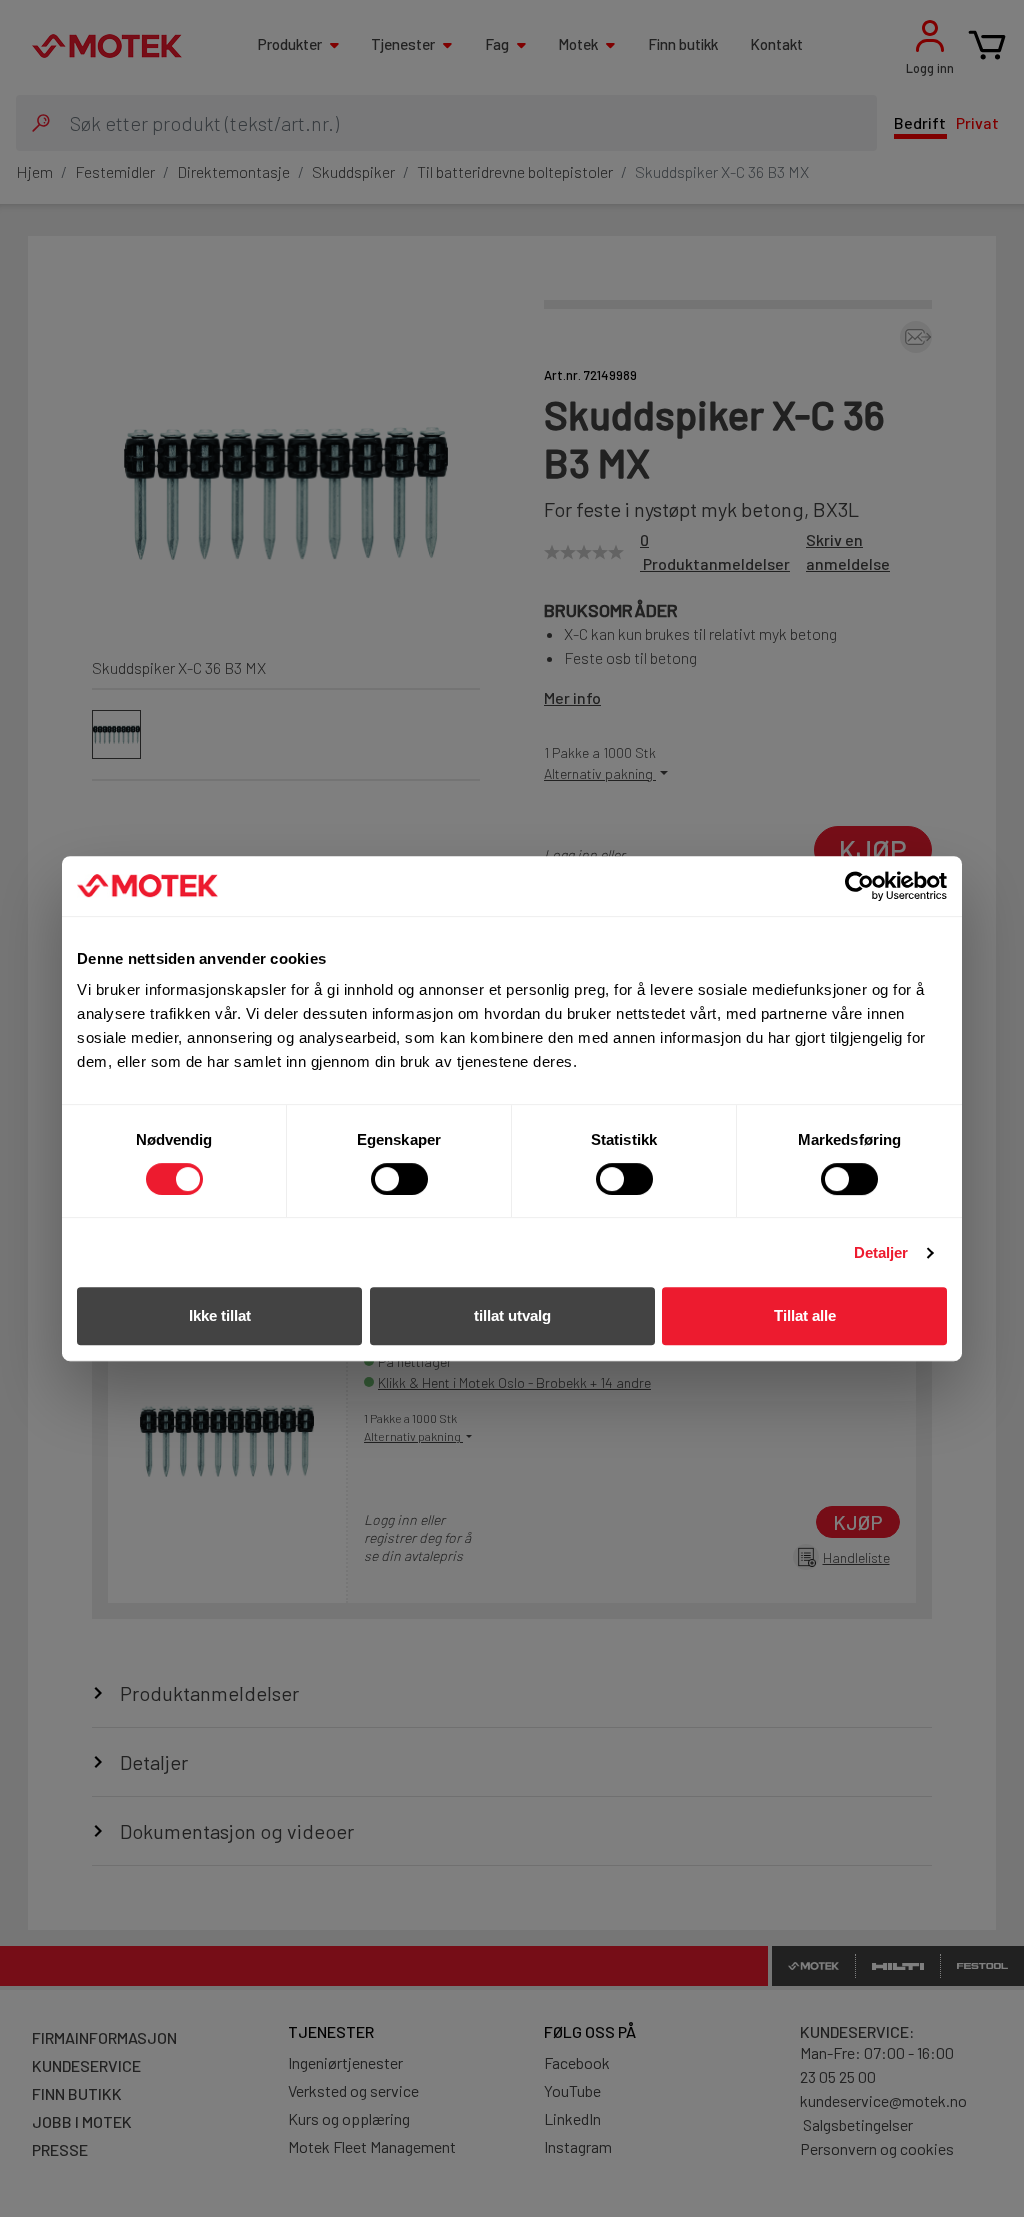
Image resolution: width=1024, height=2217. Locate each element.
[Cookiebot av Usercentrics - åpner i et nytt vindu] (859, 886)
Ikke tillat (220, 1315)
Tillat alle (805, 1315)
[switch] (399, 1179)
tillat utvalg (512, 1315)
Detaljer (881, 1252)
